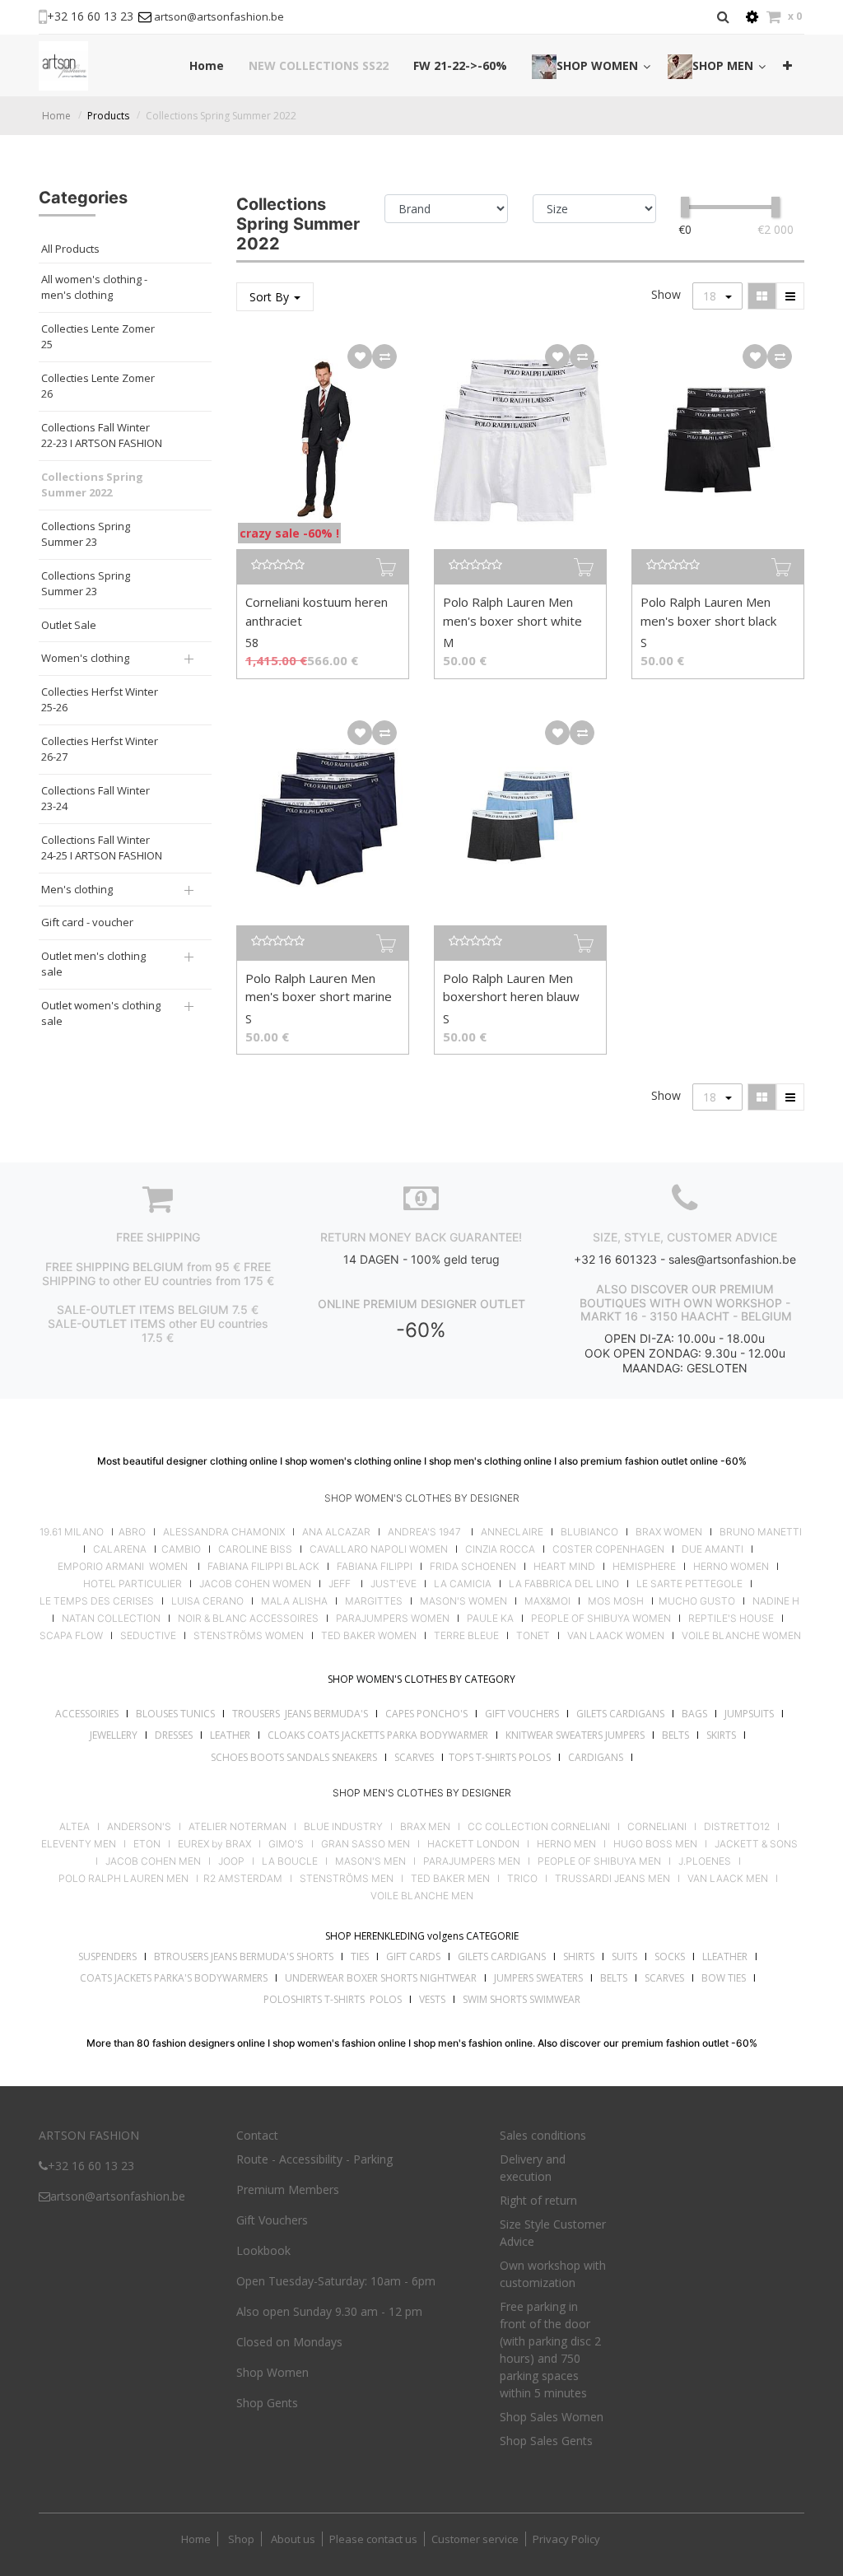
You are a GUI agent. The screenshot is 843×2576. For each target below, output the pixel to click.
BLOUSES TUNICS (175, 1714)
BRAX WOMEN (669, 1532)
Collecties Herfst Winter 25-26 (100, 700)
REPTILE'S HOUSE (731, 1619)
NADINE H (776, 1601)
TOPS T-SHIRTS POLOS (500, 1757)
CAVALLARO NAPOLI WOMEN (379, 1549)
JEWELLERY (114, 1735)
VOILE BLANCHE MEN (422, 1896)
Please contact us (373, 2539)
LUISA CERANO (207, 1601)
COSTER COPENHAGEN (608, 1549)
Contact (257, 2135)
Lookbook (263, 2250)
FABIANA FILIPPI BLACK (263, 1567)
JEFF (340, 1584)
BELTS (675, 1735)
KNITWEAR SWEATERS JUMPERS (575, 1735)
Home (56, 116)
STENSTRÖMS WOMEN (249, 1636)
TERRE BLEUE (466, 1636)
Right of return (538, 2200)
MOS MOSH (616, 1601)
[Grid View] (762, 296)
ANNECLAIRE (512, 1532)
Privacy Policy (566, 2539)
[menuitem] (207, 65)
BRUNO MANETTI (761, 1532)
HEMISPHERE (644, 1567)
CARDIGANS (596, 1757)
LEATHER (230, 1735)
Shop (241, 2539)
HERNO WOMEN (731, 1567)
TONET (533, 1636)
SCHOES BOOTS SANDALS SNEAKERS (294, 1757)
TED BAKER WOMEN (369, 1636)
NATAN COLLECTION (111, 1619)
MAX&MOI (547, 1601)
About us (292, 2539)
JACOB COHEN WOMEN (255, 1584)
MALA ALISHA (294, 1601)
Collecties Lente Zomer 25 (98, 337)
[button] (787, 65)
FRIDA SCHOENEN (473, 1567)
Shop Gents (267, 2403)
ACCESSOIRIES (87, 1714)
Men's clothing (77, 889)
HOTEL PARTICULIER (133, 1584)
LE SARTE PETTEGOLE (689, 1584)
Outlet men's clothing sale (93, 964)
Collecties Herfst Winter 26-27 (100, 749)
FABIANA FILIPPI (375, 1567)
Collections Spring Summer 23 (86, 534)
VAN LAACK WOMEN (616, 1636)
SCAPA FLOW (71, 1636)
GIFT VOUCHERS (522, 1714)
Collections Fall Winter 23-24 (95, 799)
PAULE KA (490, 1619)
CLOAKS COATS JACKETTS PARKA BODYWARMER (378, 1735)
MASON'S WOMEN (463, 1601)
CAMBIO (181, 1549)
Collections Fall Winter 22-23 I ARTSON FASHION (102, 436)
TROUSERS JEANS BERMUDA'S (300, 1714)
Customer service (475, 2539)
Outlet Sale (69, 625)
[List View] (790, 296)
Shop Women (272, 2372)
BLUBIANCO (589, 1532)
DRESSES (174, 1735)
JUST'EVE (394, 1584)
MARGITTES (374, 1601)
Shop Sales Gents (546, 2441)
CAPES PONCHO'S (426, 1714)
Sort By (271, 297)
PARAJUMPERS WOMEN (393, 1619)
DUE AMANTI (713, 1549)
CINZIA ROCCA (500, 1549)
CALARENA (120, 1549)
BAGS (694, 1714)
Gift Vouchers (272, 2220)
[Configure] (752, 17)
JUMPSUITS (749, 1714)
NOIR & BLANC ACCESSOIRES (248, 1619)
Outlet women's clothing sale (101, 1013)
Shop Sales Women (552, 2417)
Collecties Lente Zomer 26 (98, 386)
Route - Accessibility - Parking (314, 2159)
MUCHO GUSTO (696, 1601)
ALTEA (75, 1827)
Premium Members (288, 2189)
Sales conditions (543, 2135)
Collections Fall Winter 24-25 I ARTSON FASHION (102, 848)
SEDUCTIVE (148, 1636)
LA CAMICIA (463, 1584)
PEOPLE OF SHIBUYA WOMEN (601, 1619)
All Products (70, 249)
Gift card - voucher (87, 922)
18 (711, 296)
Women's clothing (85, 658)
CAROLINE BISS (255, 1549)
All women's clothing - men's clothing (94, 287)
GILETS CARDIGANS (620, 1714)
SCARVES (414, 1757)
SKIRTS (721, 1735)
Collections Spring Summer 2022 (221, 116)
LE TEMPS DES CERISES (97, 1601)
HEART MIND (564, 1567)
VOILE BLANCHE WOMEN (741, 1636)
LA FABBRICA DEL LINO (564, 1584)
